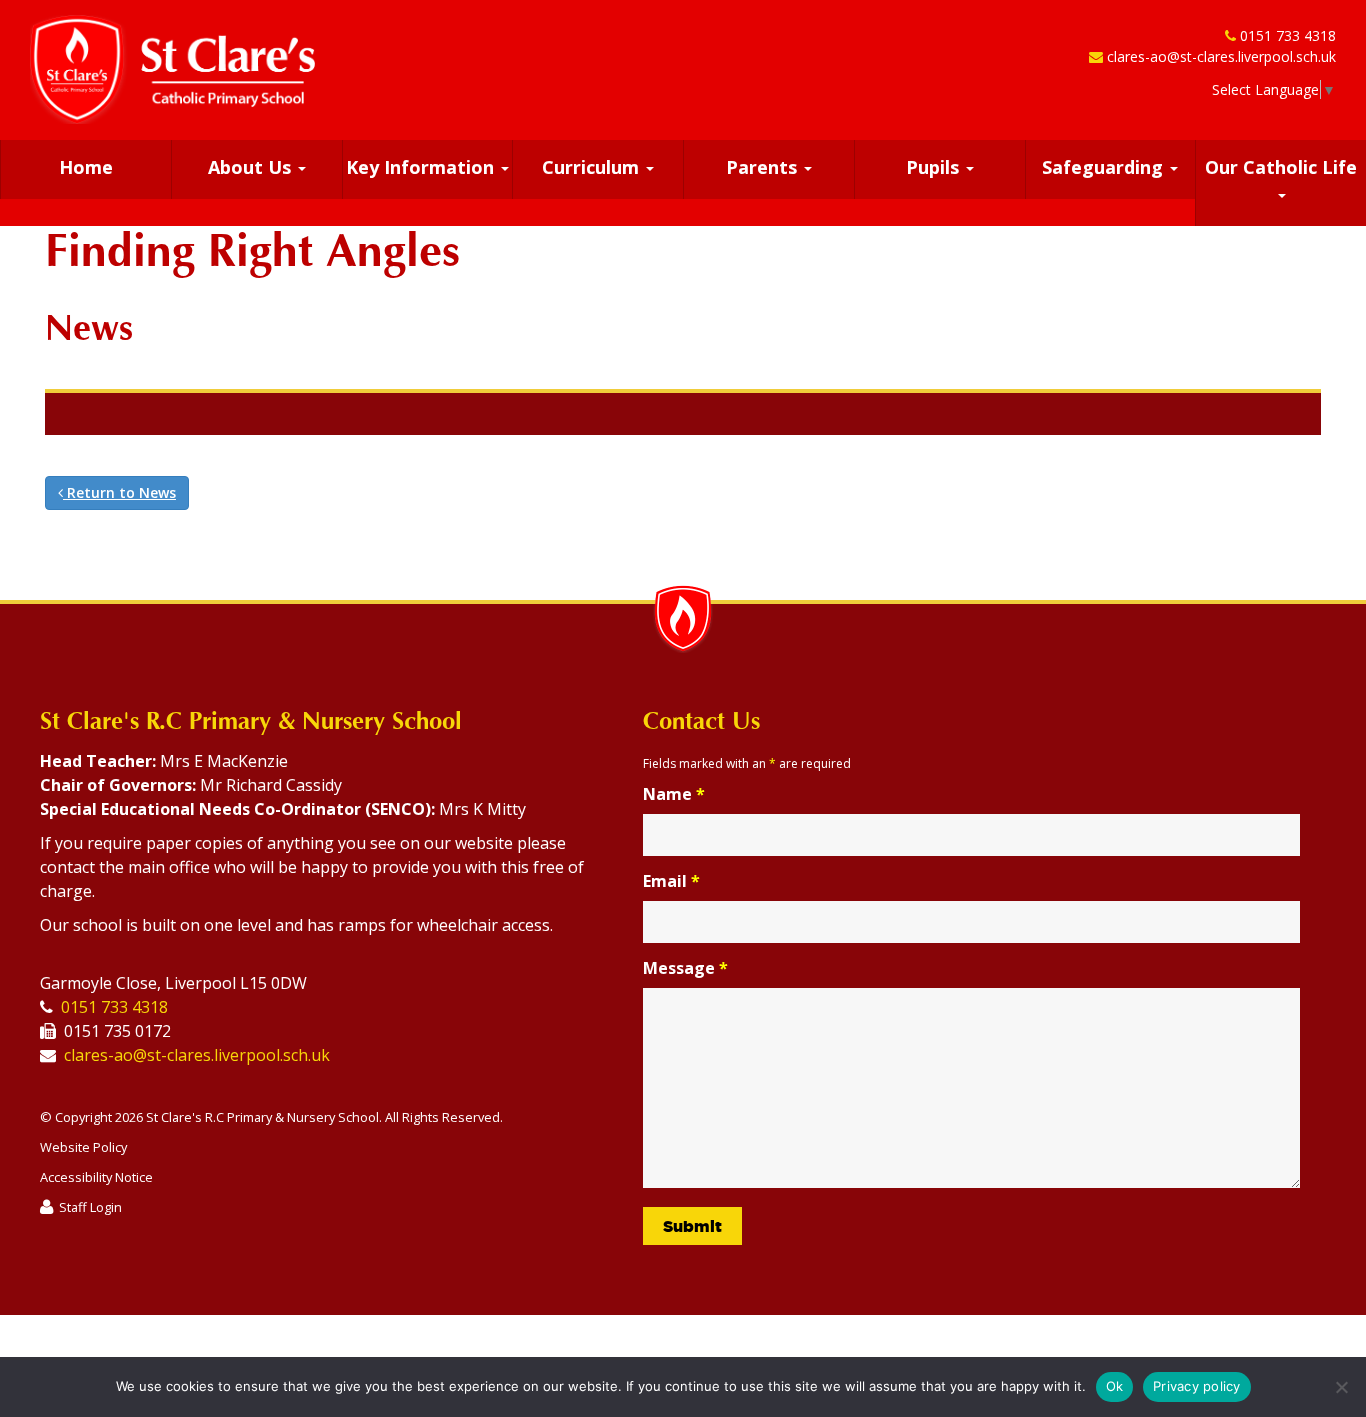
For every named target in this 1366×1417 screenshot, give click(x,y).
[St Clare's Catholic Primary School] (172, 69)
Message (685, 968)
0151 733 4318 (1288, 35)
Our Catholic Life (1281, 167)
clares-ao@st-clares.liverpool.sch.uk (1221, 56)
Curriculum (593, 167)
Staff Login (90, 1207)
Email (671, 881)
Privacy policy (1197, 1386)
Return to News (119, 492)
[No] (1341, 1387)
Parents (764, 167)
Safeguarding (1105, 167)
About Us (252, 167)
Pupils (935, 167)
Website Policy (83, 1147)
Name (674, 794)
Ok (1115, 1386)
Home (86, 167)
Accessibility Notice (96, 1177)
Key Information (422, 167)
